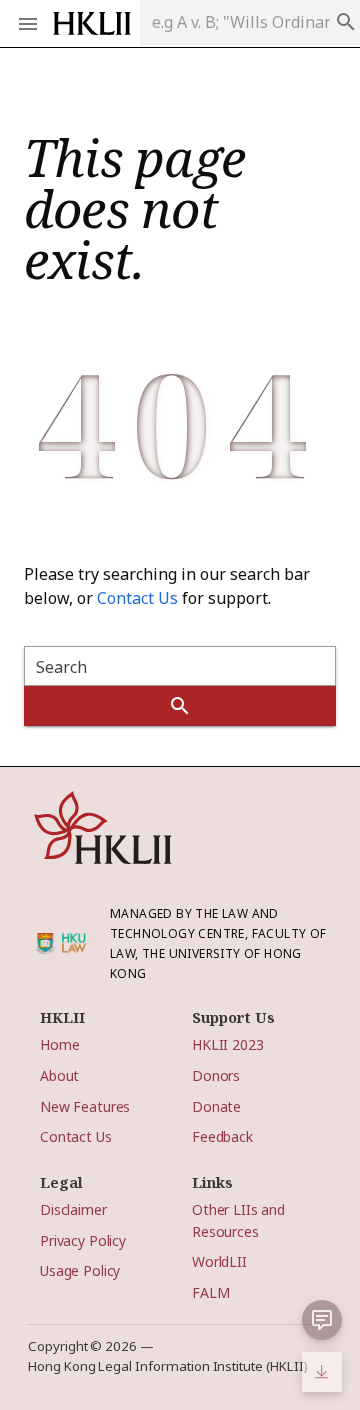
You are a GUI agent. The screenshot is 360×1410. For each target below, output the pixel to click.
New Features (85, 1106)
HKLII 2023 (228, 1044)
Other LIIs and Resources (238, 1220)
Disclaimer (73, 1209)
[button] (322, 1320)
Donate (216, 1106)
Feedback (222, 1136)
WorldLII (219, 1261)
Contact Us (137, 598)
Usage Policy (80, 1270)
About (59, 1075)
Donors (216, 1075)
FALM (210, 1292)
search (346, 22)
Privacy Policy (83, 1240)
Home (59, 1044)
